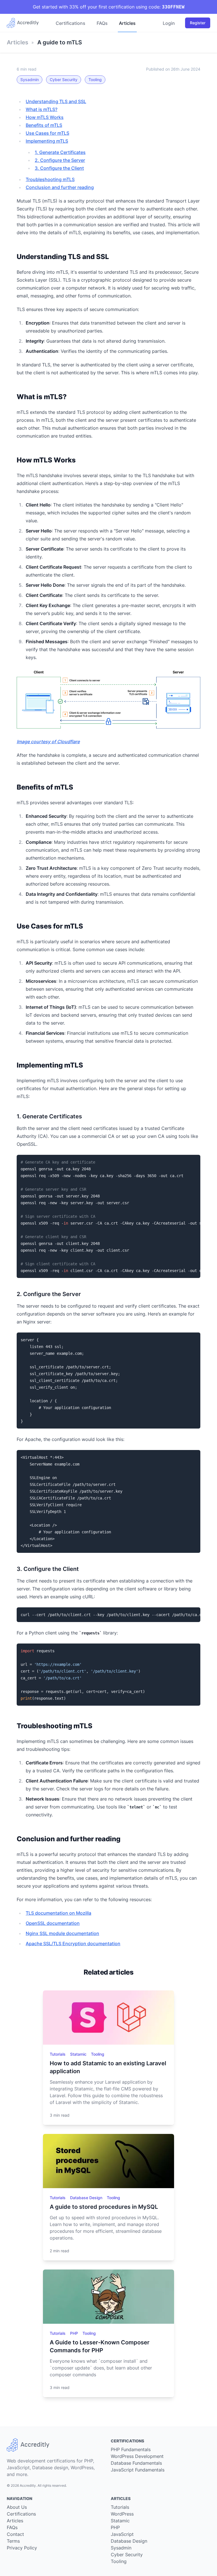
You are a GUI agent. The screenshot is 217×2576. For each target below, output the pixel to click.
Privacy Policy (22, 2548)
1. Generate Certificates (60, 152)
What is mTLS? (42, 109)
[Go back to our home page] (25, 23)
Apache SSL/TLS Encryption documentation (73, 1944)
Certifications (70, 23)
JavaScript (122, 2534)
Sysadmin (30, 80)
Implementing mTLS (47, 141)
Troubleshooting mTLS (50, 179)
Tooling (95, 80)
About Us (17, 2507)
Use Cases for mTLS (47, 133)
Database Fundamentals (136, 2463)
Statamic (79, 2054)
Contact (15, 2534)
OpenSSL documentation (53, 1923)
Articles (127, 23)
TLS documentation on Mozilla (58, 1913)
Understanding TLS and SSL (56, 101)
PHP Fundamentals (131, 2449)
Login (169, 23)
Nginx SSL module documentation (62, 1933)
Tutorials (58, 2054)
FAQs (102, 23)
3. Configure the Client (59, 168)
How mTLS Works (45, 117)
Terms (13, 2541)
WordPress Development (137, 2456)
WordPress (122, 2514)
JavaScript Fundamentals (138, 2470)
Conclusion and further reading (60, 187)
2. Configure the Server (60, 160)
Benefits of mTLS (44, 125)
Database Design (87, 2198)
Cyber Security (64, 80)
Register (198, 23)
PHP (75, 2333)
